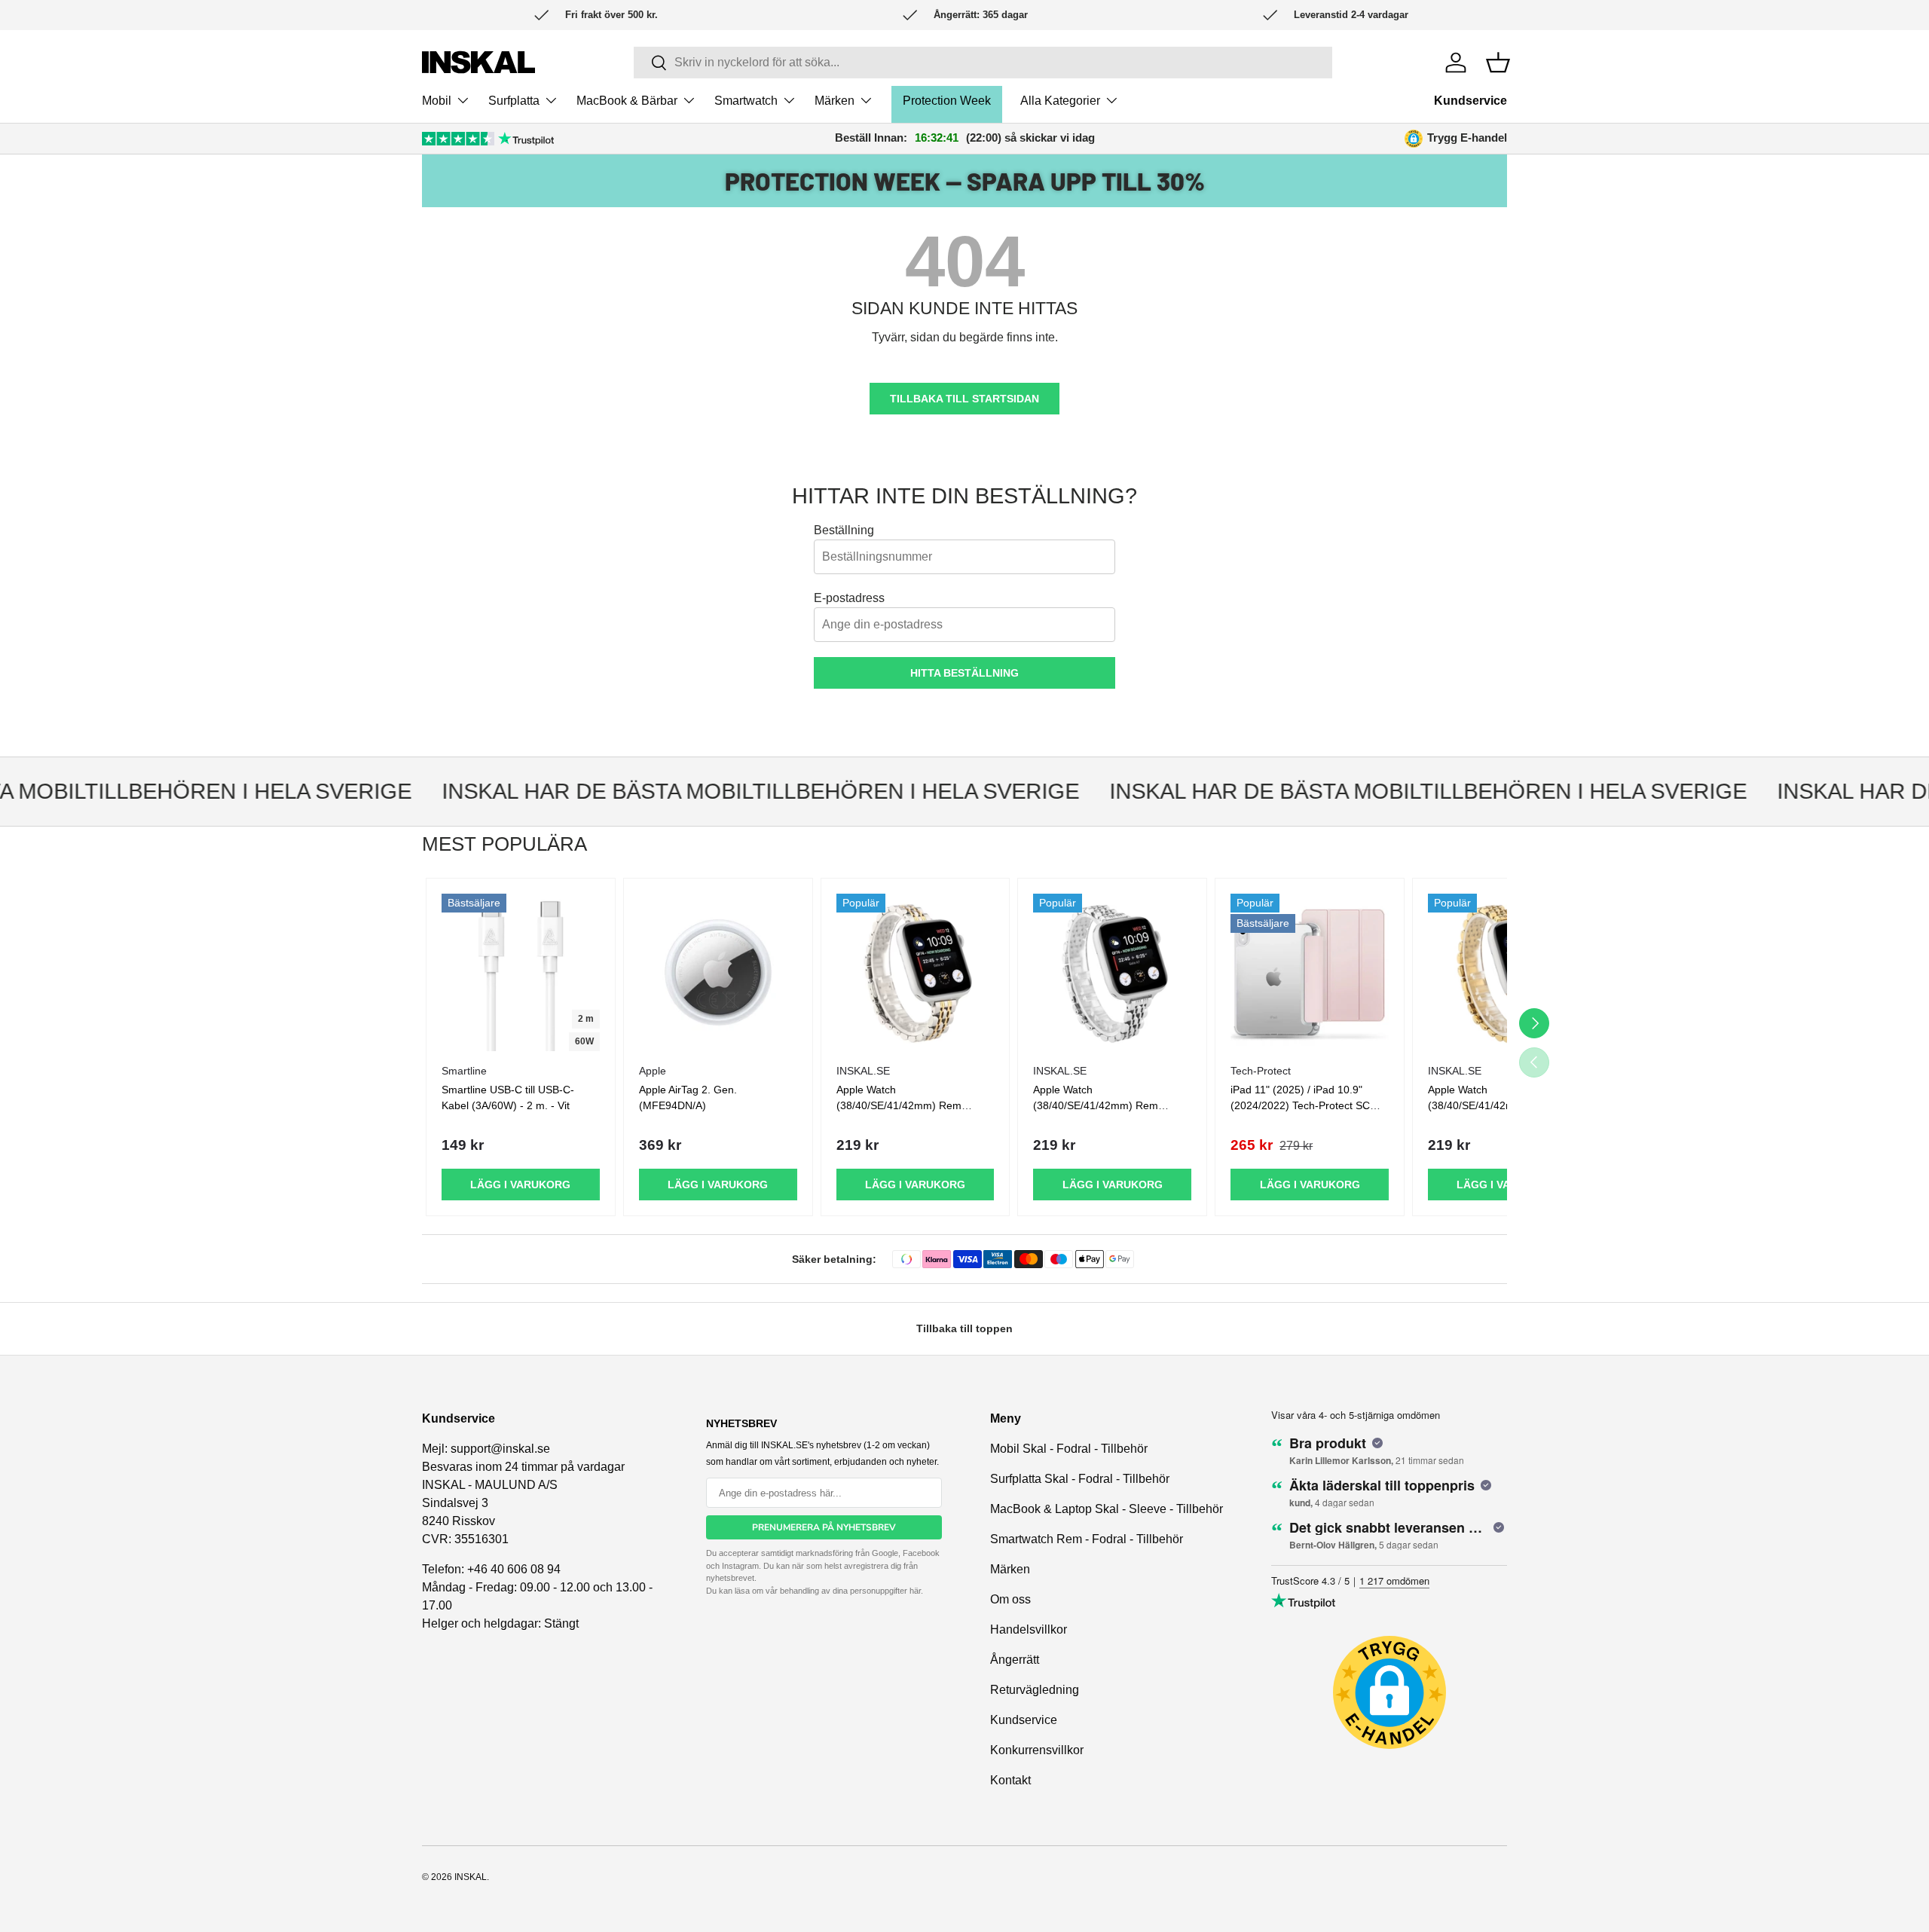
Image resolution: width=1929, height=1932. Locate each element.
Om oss (1010, 1599)
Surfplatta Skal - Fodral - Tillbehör (1080, 1479)
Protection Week (947, 101)
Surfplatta (514, 101)
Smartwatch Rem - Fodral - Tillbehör (1087, 1539)
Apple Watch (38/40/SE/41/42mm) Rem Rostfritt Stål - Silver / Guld (899, 1105)
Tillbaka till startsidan (964, 399)
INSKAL (471, 1877)
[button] (1498, 63)
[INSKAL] (478, 62)
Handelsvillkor (1029, 1629)
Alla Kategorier (1060, 101)
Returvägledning (1035, 1690)
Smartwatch (746, 101)
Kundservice (1470, 101)
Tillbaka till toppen (964, 1328)
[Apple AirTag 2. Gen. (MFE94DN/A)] (718, 973)
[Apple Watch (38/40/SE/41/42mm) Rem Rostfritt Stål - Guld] (1507, 973)
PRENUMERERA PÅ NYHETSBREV (824, 1527)
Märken (835, 101)
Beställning (844, 530)
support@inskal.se (500, 1449)
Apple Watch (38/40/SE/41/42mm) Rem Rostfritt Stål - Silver (1096, 1105)
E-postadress (849, 598)
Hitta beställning (964, 673)
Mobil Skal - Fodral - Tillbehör (1069, 1449)
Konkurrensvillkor (1037, 1750)
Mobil (437, 101)
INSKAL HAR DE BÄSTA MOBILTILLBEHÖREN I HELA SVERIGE (732, 791)
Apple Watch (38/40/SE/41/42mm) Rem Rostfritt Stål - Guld (1490, 1105)
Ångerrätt (1015, 1660)
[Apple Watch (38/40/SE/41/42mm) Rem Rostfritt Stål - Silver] (1112, 973)
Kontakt (1010, 1780)
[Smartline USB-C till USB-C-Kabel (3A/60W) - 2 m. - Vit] (521, 973)
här (915, 1591)
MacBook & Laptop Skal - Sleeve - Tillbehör (1107, 1509)
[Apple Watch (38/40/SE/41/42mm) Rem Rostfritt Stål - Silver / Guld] (916, 973)
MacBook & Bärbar (627, 101)
